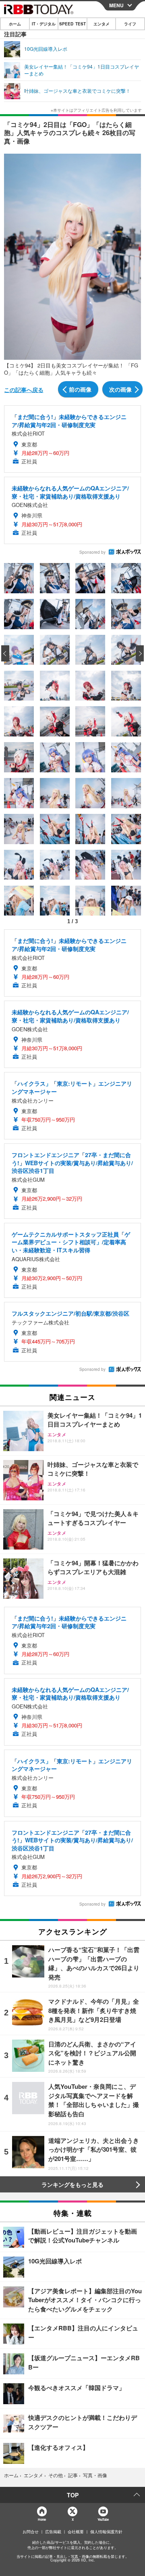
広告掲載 (53, 2532)
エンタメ (101, 24)
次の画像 (120, 389)
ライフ (130, 24)
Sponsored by (92, 552)
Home (42, 2519)
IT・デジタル (44, 24)
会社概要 (76, 2532)
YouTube (103, 2519)
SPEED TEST (72, 24)
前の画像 (80, 389)
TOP (73, 2495)
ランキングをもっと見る (72, 2184)
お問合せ (31, 2532)
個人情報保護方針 (106, 2532)
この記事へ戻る (24, 390)
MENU (116, 5)
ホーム (15, 24)
